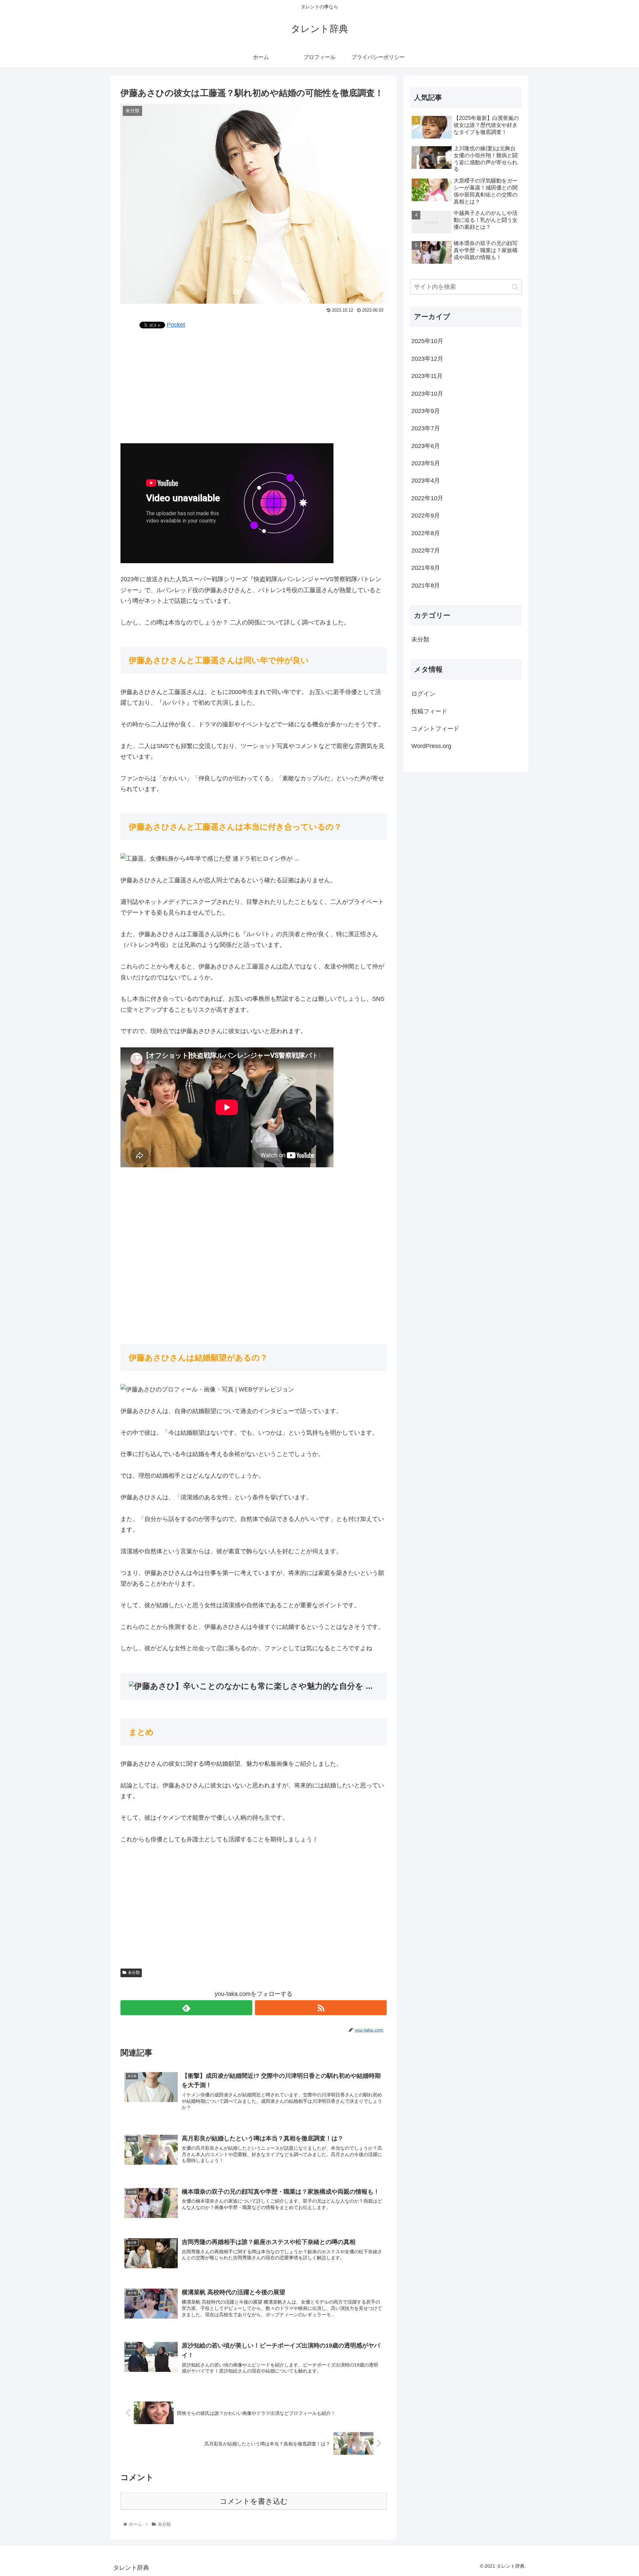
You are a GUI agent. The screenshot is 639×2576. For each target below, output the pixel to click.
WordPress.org (431, 746)
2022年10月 (427, 498)
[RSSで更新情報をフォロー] (321, 2008)
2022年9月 (426, 516)
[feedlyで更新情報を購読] (186, 2008)
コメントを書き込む (254, 2501)
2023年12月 (427, 359)
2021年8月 (426, 585)
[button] (515, 287)
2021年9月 (426, 568)
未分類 (134, 1973)
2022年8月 (426, 533)
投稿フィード (429, 711)
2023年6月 (426, 446)
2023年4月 (426, 481)
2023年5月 (426, 463)
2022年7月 (426, 551)
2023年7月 (426, 428)
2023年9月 (426, 411)
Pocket (176, 325)
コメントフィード (435, 729)
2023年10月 (427, 394)
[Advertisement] (254, 386)
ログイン (423, 694)
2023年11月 (427, 376)
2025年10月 (427, 341)
